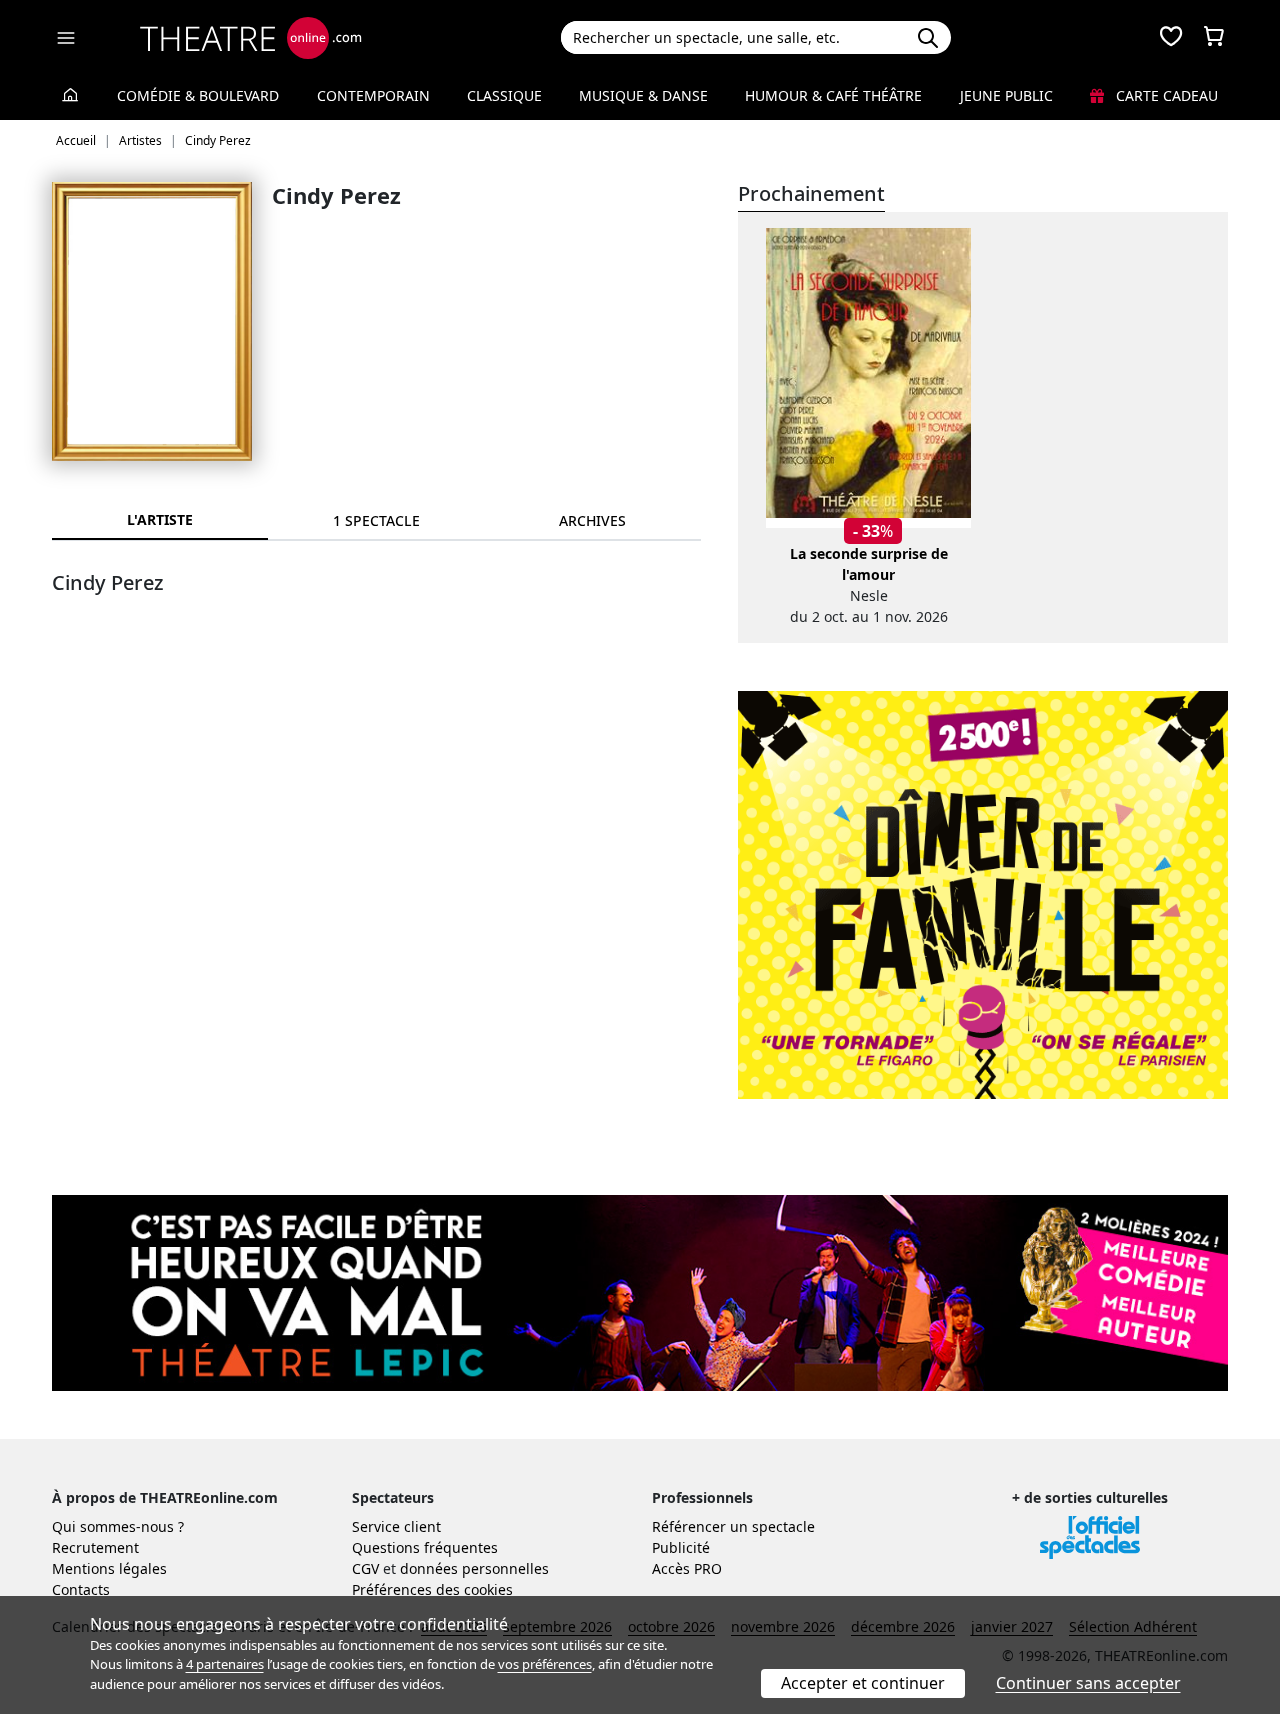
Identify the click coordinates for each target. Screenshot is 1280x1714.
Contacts (81, 1589)
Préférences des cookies (432, 1589)
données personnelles (474, 1568)
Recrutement (95, 1547)
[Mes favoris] (1171, 38)
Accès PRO (687, 1568)
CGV (365, 1568)
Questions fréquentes (425, 1547)
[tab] (376, 520)
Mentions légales (109, 1568)
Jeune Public (1006, 95)
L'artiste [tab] (160, 519)
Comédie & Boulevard (198, 95)
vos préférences (545, 1664)
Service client (396, 1526)
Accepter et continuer (863, 1683)
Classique (504, 95)
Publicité (681, 1547)
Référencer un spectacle (733, 1526)
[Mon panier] (1214, 38)
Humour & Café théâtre (833, 95)
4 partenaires (225, 1664)
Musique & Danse (643, 95)
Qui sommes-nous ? (118, 1526)
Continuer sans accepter (1088, 1683)
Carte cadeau (1165, 95)
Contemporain (373, 95)
